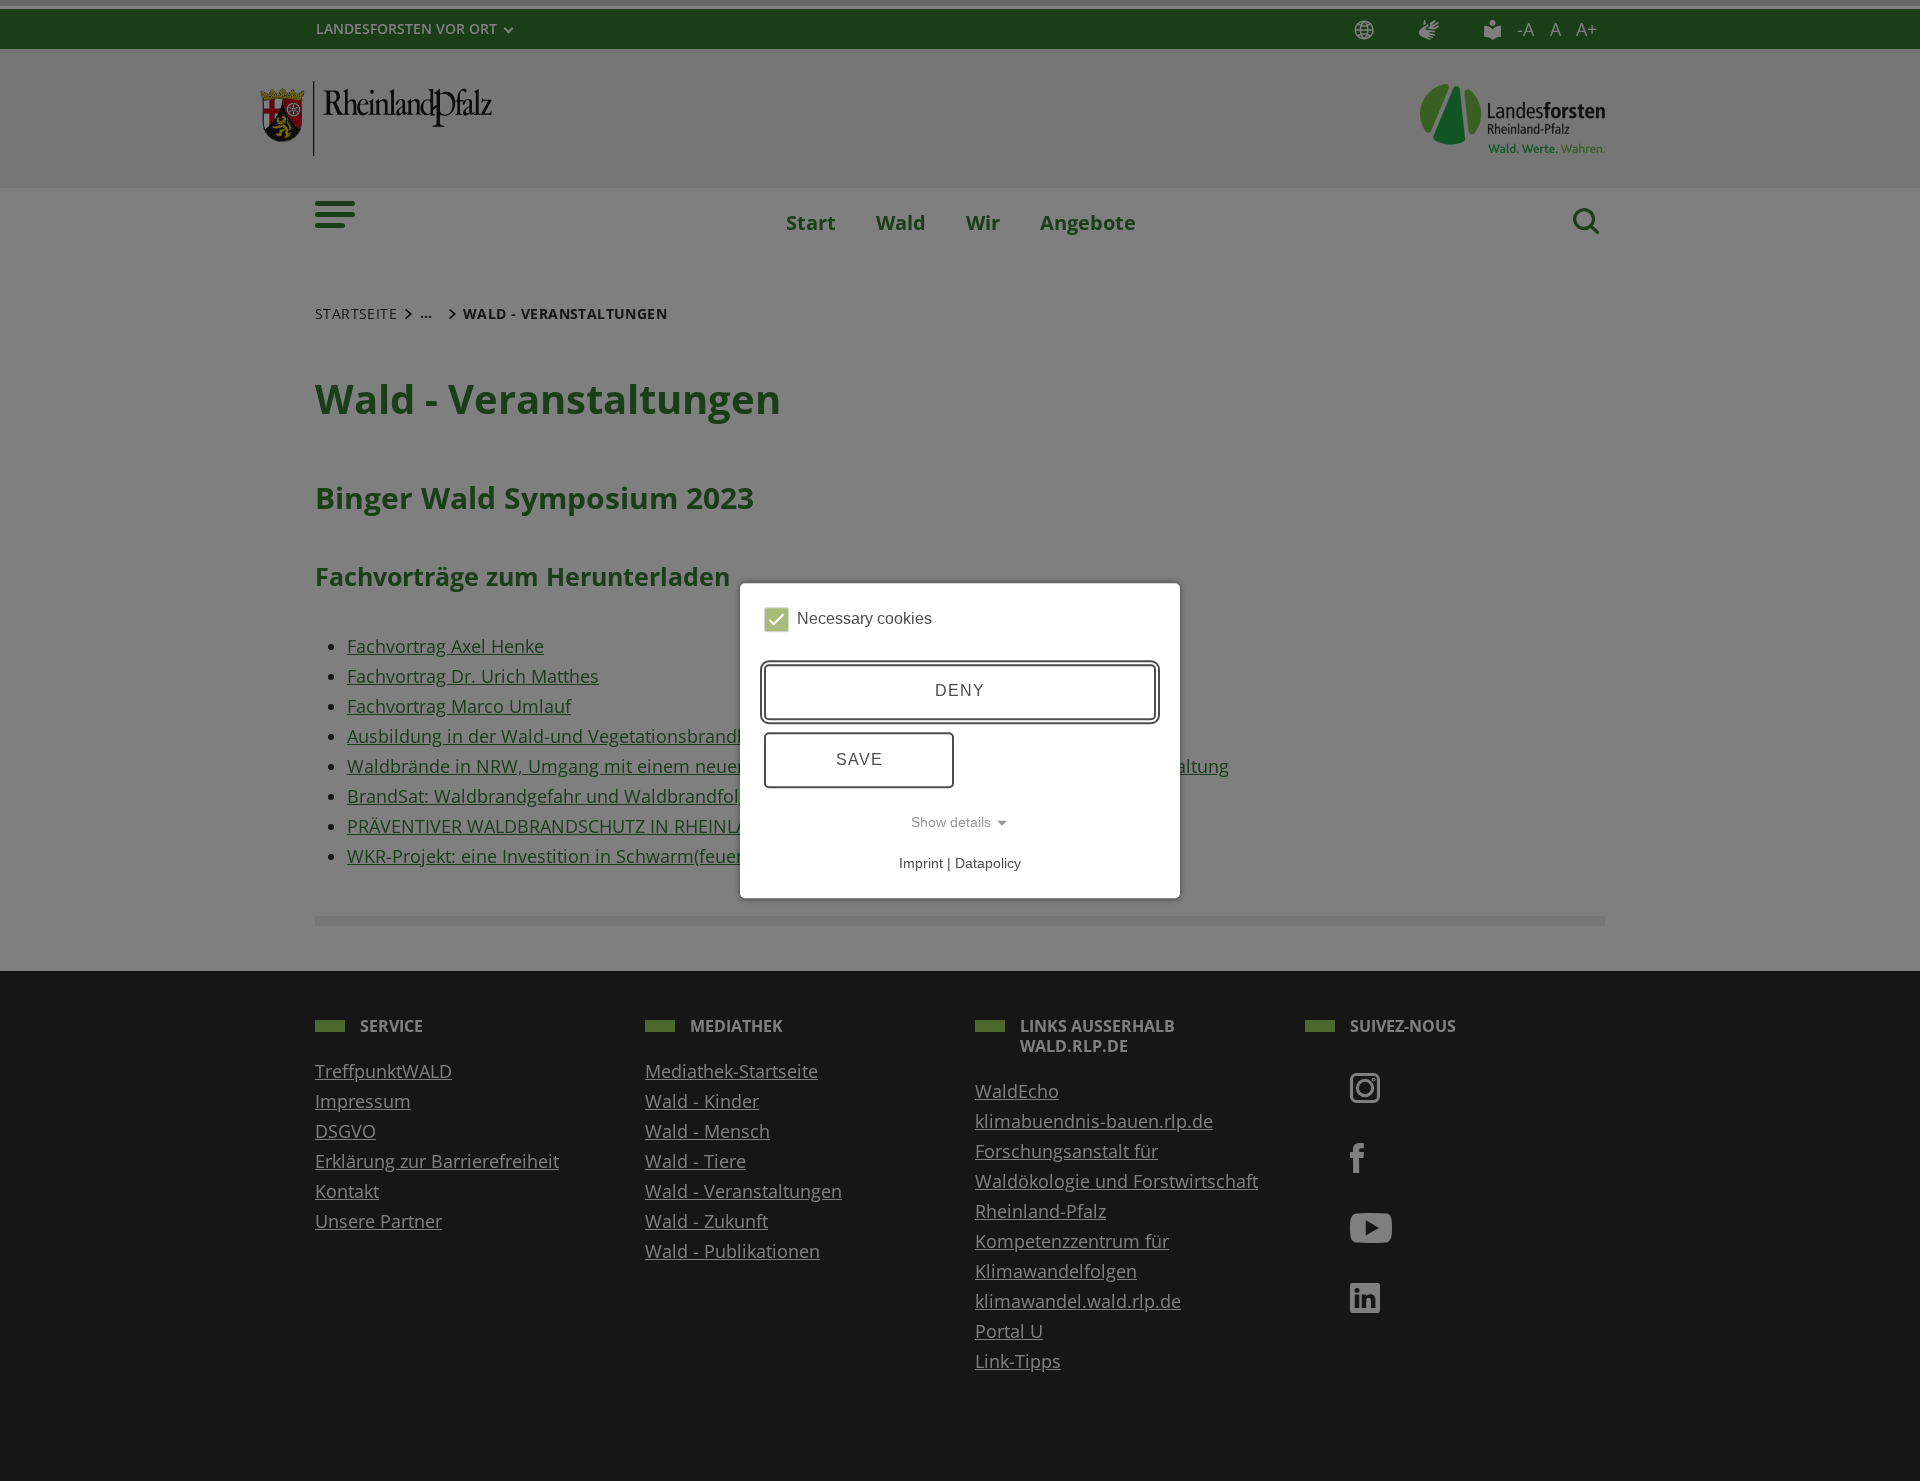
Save (859, 759)
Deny (960, 691)
